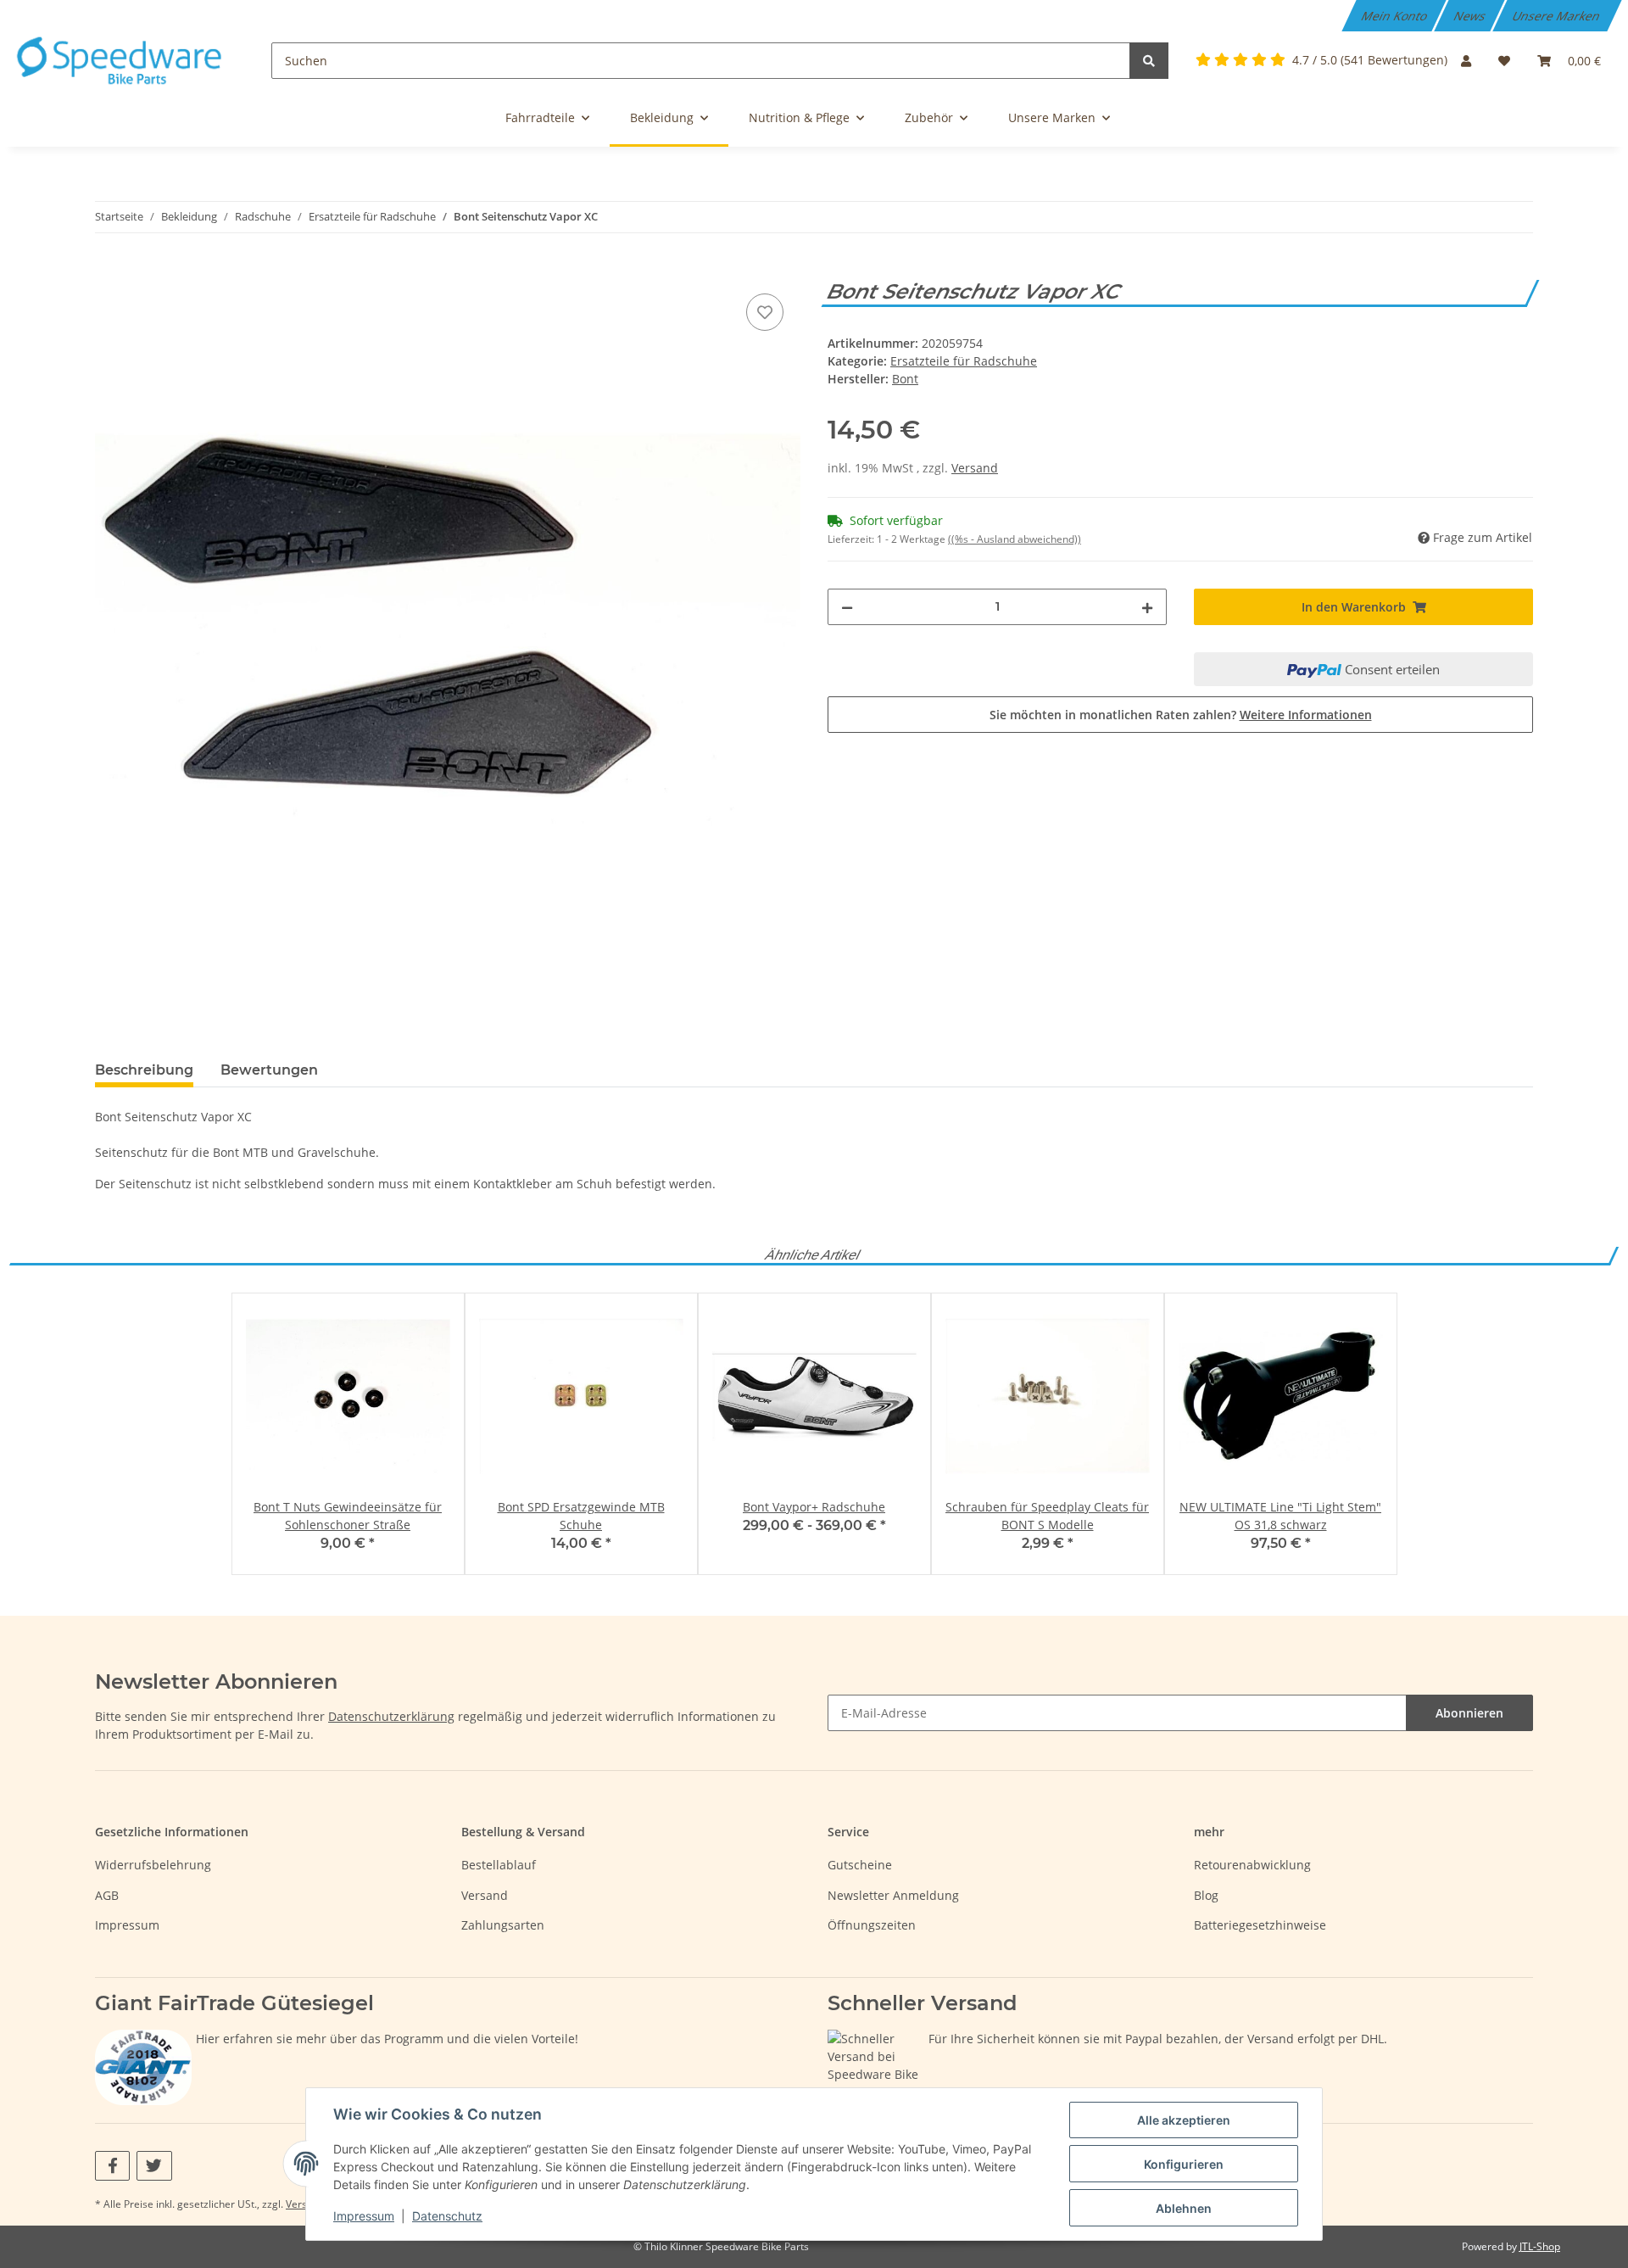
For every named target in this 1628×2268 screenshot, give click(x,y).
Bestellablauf (499, 1865)
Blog (1206, 1895)
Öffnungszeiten (872, 1925)
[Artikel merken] (765, 312)
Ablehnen (1184, 2208)
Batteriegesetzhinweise (1260, 1925)
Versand (975, 468)
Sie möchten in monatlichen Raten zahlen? (1181, 715)
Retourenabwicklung (1252, 1865)
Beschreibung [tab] (144, 1070)
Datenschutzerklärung (391, 1716)
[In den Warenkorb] (109, 271)
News (1471, 16)
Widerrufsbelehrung (153, 1865)
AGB (107, 1895)
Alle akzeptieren (1184, 2120)
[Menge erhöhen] (1147, 607)
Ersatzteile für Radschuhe (964, 361)
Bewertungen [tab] (269, 1070)
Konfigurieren (1184, 2164)
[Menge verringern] (847, 607)
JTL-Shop (1540, 2246)
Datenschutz (447, 2216)
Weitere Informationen (1306, 715)
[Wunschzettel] (1504, 61)
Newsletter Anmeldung (893, 1895)
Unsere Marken (1558, 16)
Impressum (127, 1925)
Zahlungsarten (503, 1925)
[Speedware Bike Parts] (122, 61)
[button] (1466, 61)
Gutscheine (860, 1865)
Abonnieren (1469, 1713)
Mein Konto (1396, 16)
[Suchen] (1149, 61)
